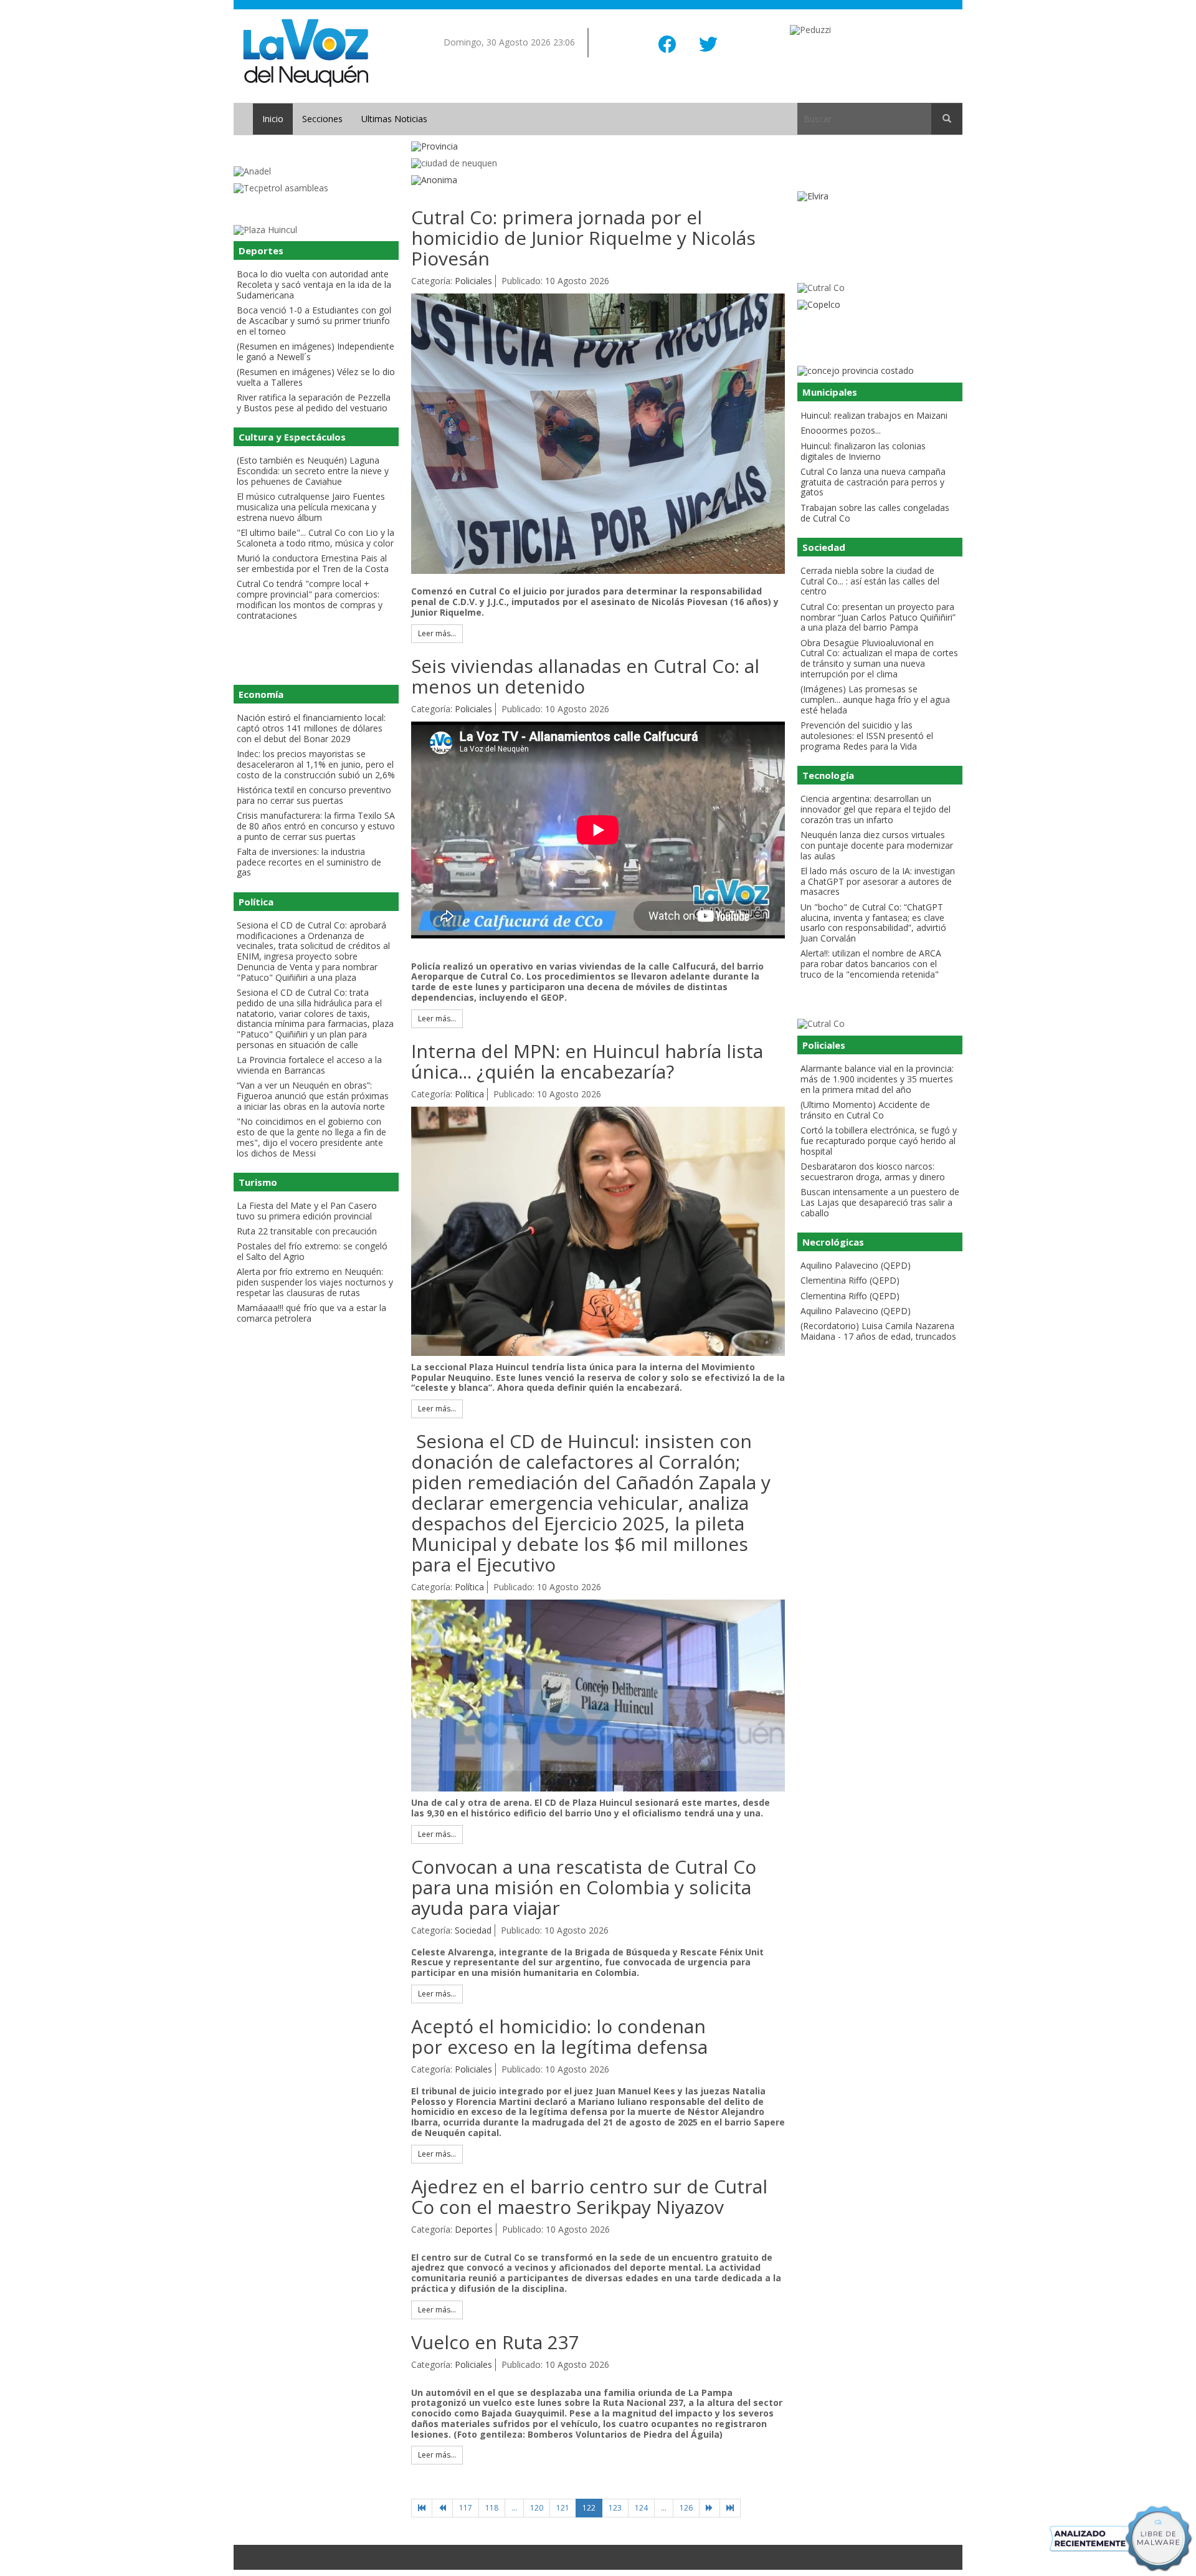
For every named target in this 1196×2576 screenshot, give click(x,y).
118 (492, 2508)
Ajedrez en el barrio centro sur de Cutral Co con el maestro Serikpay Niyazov (589, 2197)
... (514, 2508)
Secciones (322, 119)
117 (466, 2508)
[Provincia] (598, 147)
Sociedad (473, 1930)
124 (641, 2508)
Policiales (473, 281)
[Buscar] (947, 119)
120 (537, 2508)
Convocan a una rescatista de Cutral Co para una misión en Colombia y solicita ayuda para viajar (584, 1887)
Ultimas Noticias (394, 119)
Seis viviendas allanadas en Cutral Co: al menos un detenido (585, 676)
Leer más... (437, 633)
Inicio (273, 119)
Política (469, 1094)
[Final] (730, 2508)
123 (615, 2508)
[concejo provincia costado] (880, 371)
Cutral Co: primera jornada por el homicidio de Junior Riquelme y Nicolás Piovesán (583, 238)
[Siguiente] (710, 2508)
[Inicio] (422, 2508)
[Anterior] (442, 2508)
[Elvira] (880, 197)
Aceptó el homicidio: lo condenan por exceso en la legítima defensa (559, 2036)
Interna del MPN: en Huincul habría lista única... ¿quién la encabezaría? (587, 1061)
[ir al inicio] (306, 52)
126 (686, 2508)
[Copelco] (880, 305)
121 (563, 2508)
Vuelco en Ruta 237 (495, 2342)
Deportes (474, 2229)
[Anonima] (598, 180)
